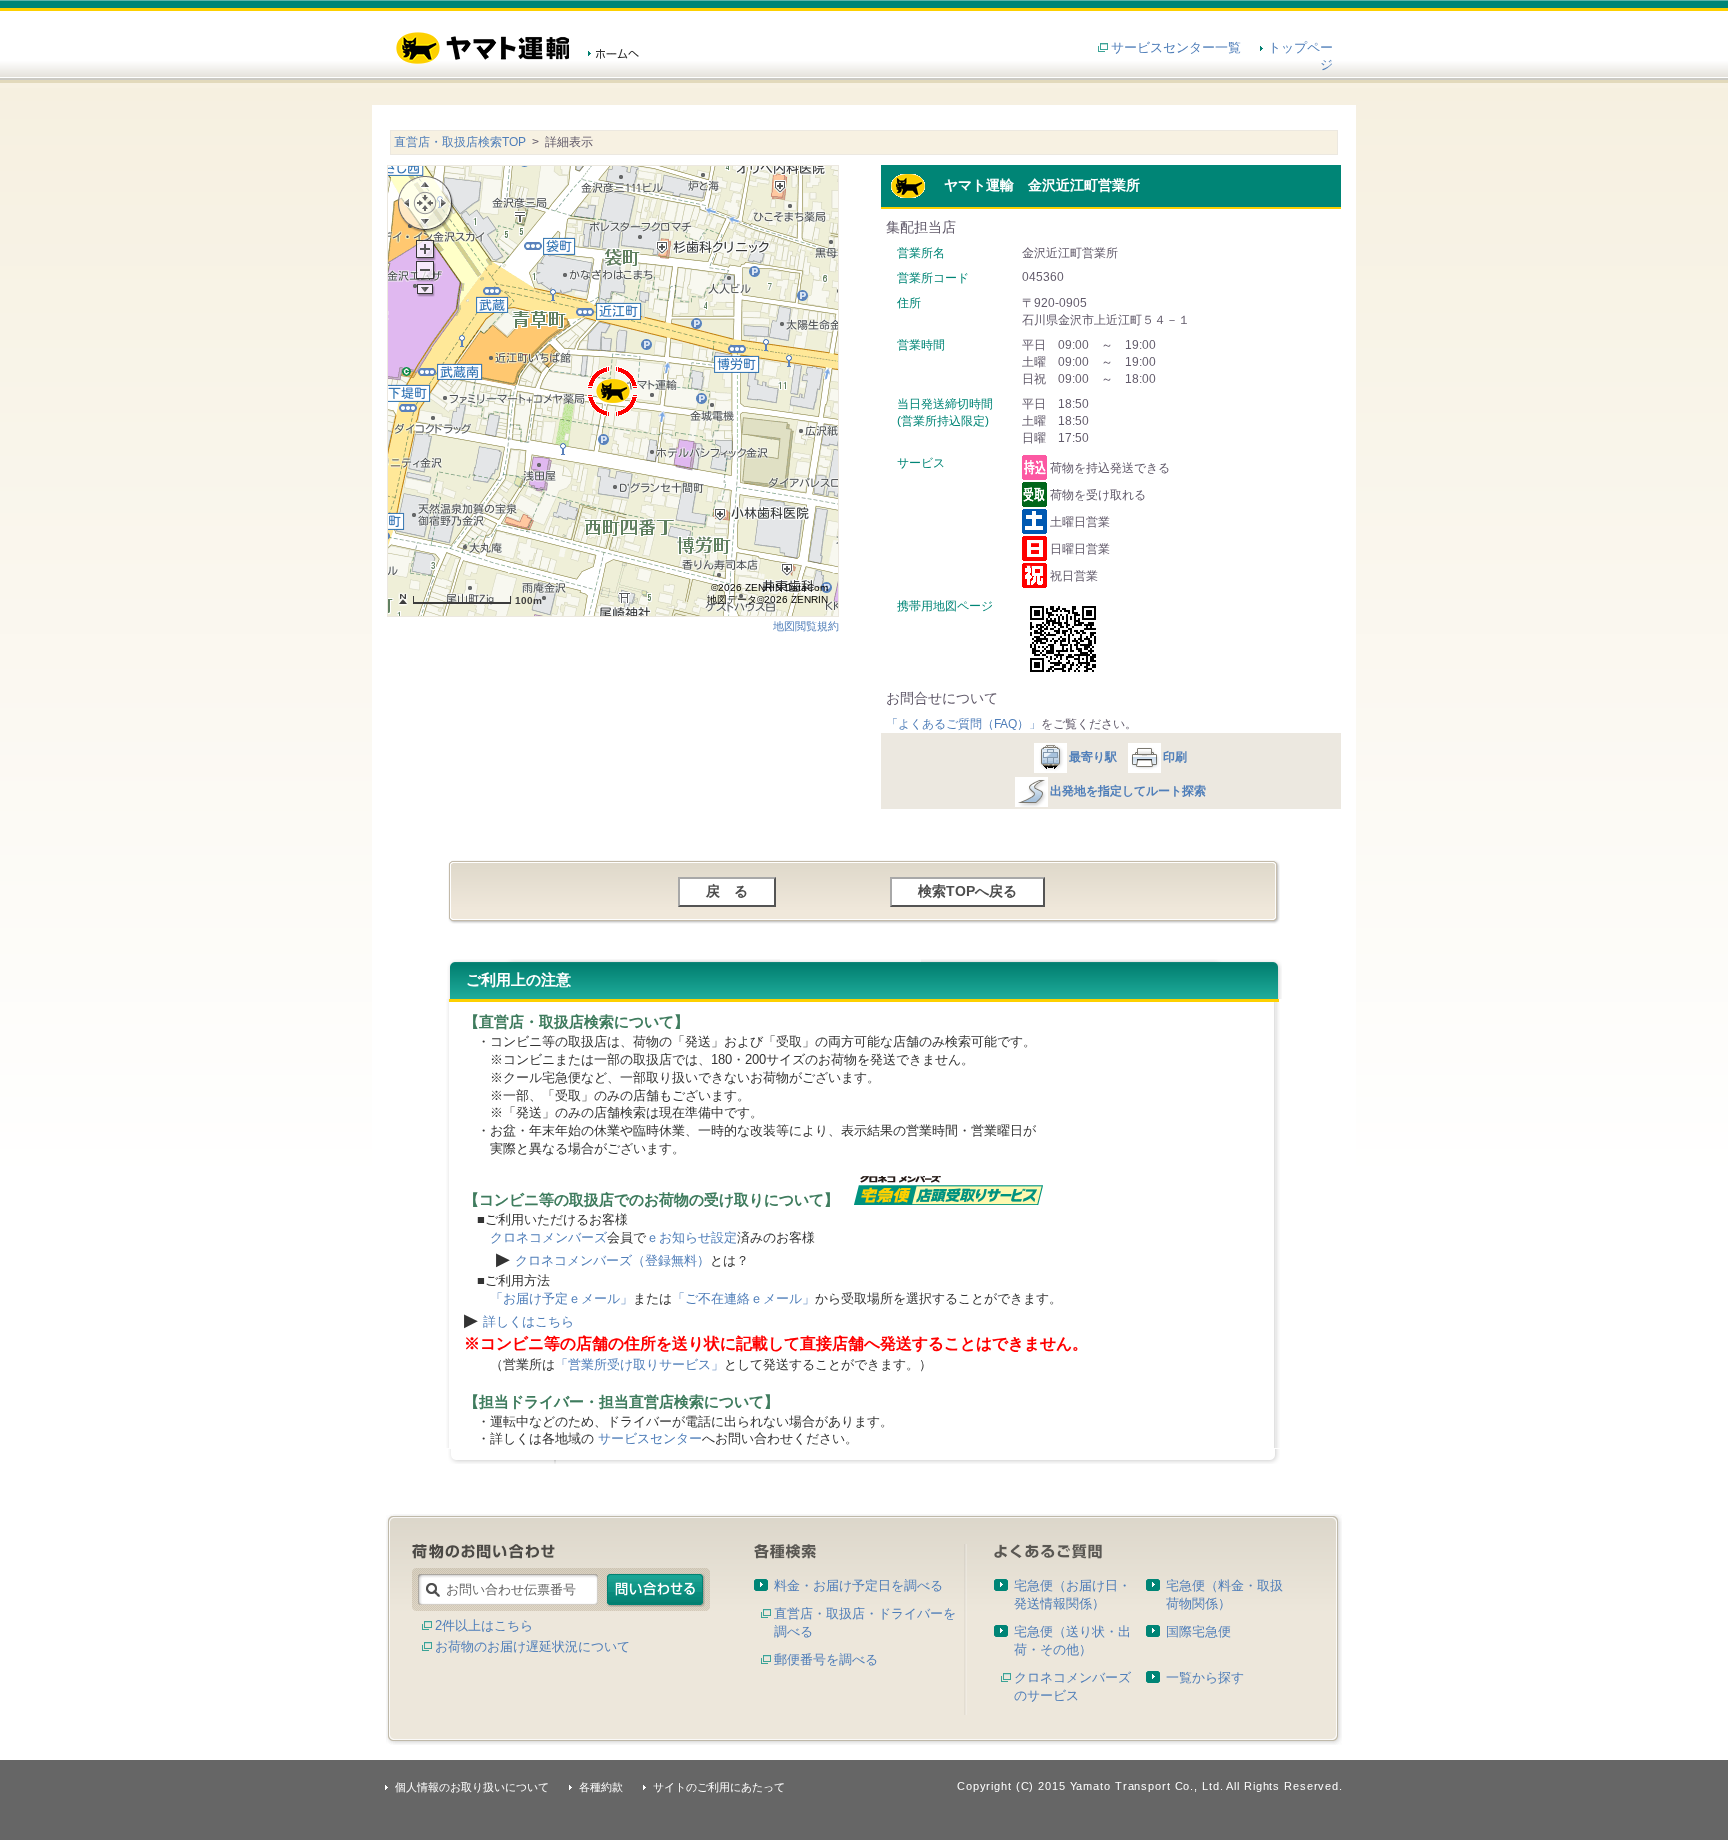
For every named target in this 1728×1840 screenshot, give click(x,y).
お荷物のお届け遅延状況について (532, 1646)
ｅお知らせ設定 (691, 1237)
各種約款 (601, 1787)
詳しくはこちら (528, 1321)
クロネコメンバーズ (548, 1237)
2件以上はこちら (484, 1625)
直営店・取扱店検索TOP (460, 142)
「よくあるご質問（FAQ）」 (963, 724)
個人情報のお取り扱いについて (472, 1787)
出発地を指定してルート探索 (1128, 791)
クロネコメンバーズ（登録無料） (612, 1260)
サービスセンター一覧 (1176, 47)
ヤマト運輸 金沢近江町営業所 (1033, 185)
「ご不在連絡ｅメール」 (743, 1298)
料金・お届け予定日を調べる (858, 1585)
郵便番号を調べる (826, 1659)
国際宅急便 (1198, 1631)
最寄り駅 (1093, 757)
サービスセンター (650, 1438)
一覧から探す (1205, 1677)
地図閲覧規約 (806, 626)
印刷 (1175, 757)
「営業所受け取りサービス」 (639, 1364)
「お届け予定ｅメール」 (561, 1298)
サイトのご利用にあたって (719, 1787)
